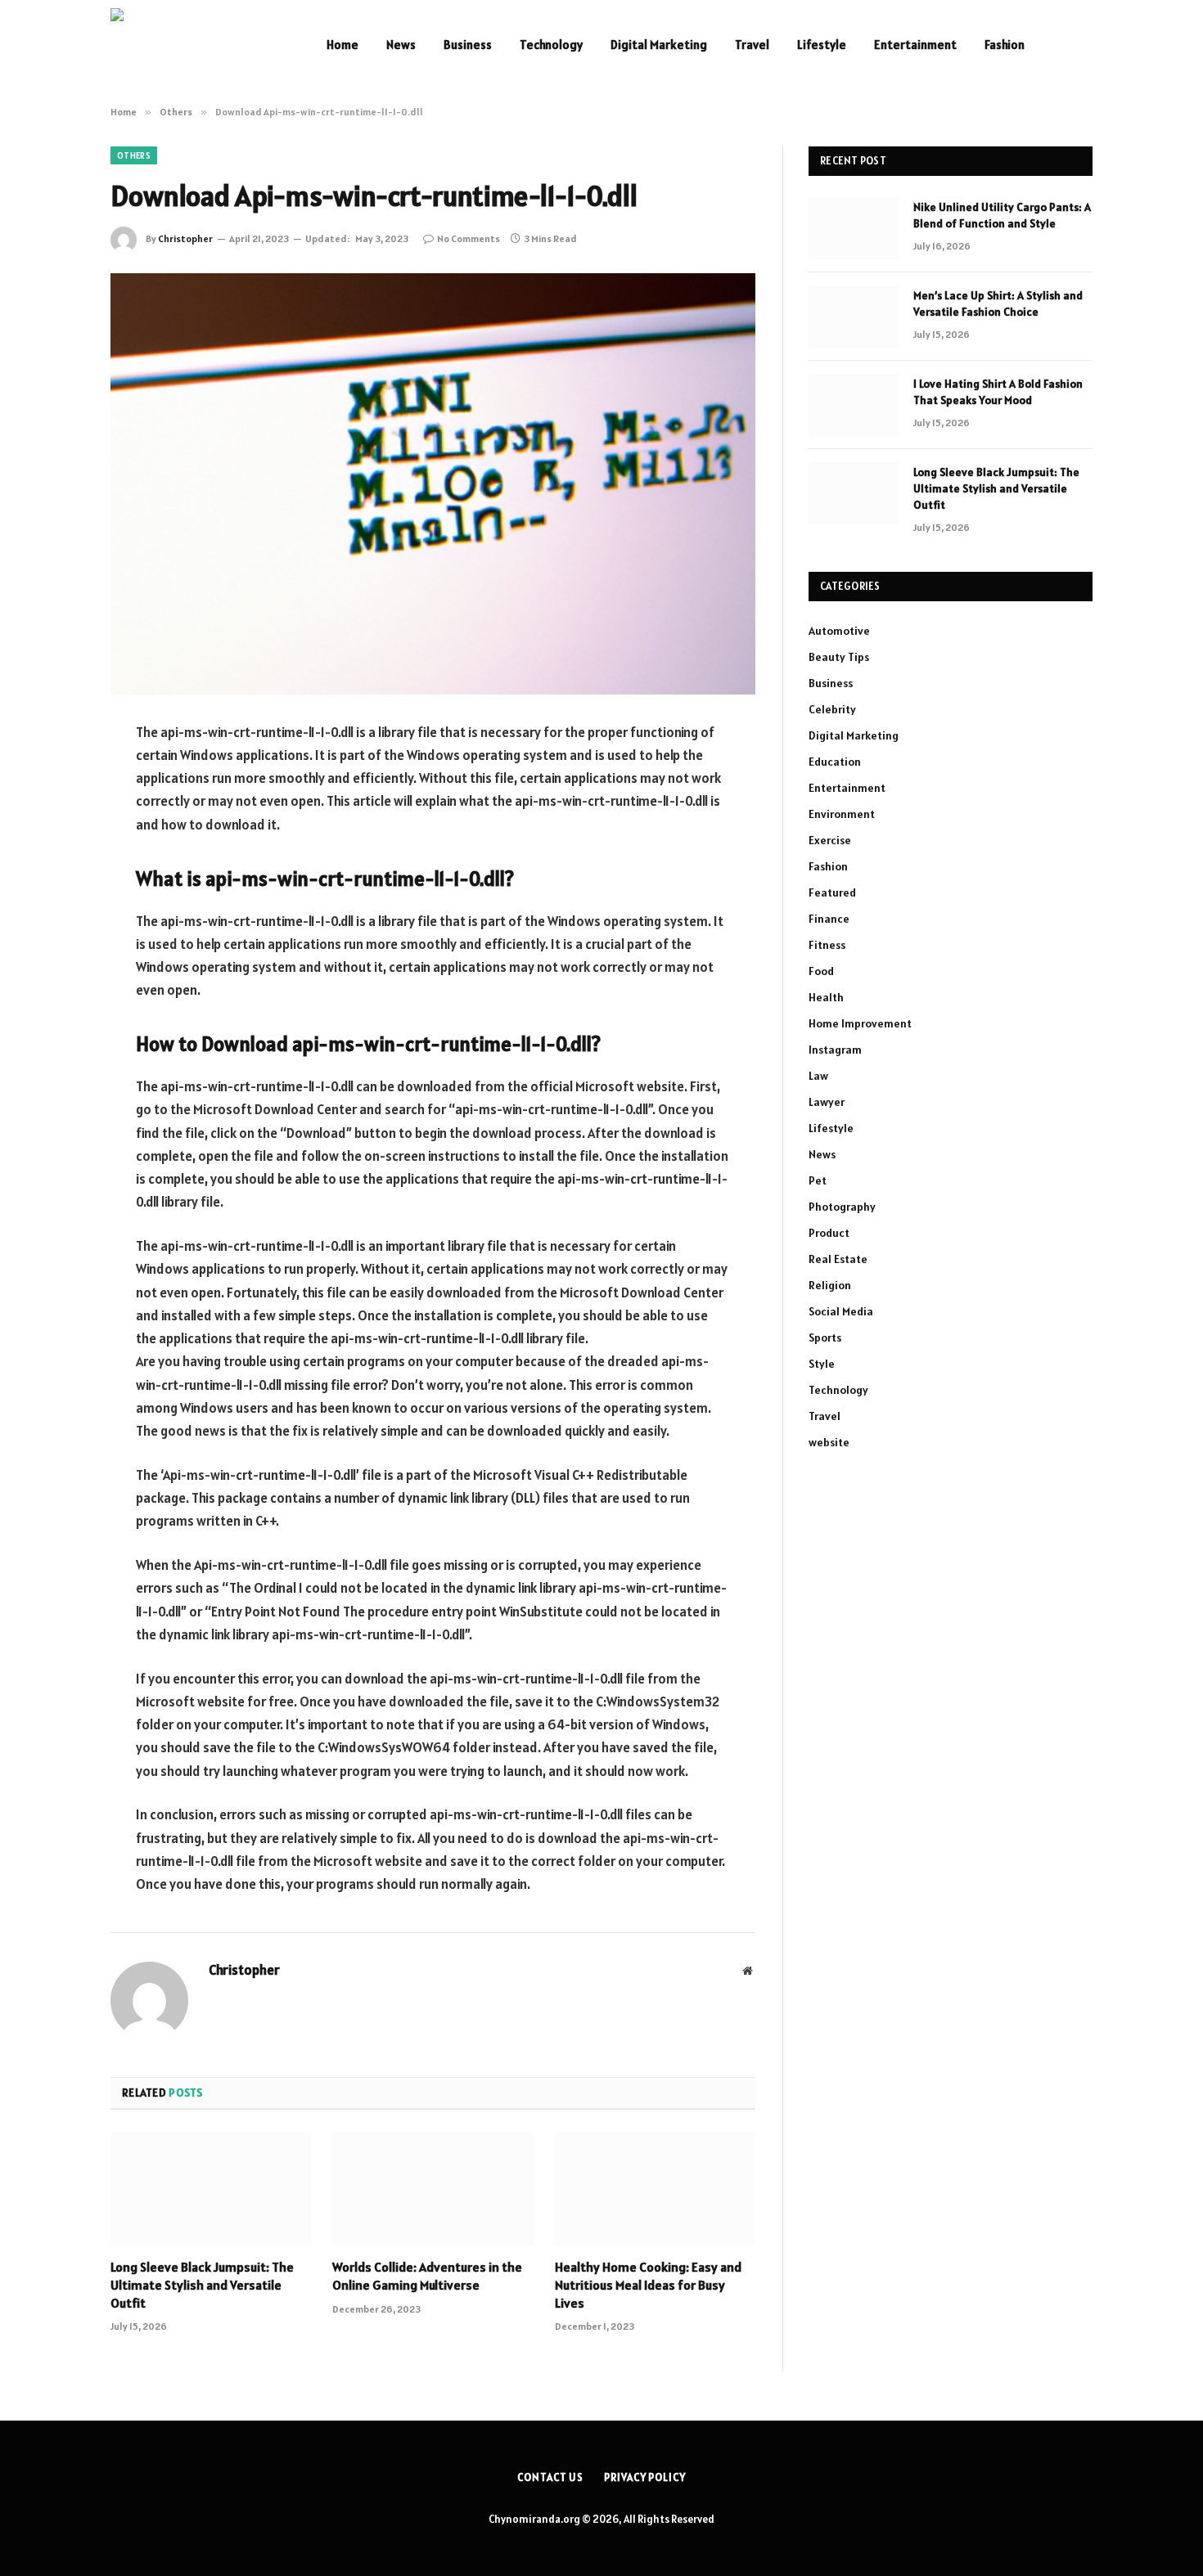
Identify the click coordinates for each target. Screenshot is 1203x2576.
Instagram (835, 1050)
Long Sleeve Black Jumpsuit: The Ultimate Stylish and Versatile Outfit (202, 2285)
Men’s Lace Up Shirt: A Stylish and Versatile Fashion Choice (998, 303)
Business (468, 45)
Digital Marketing (659, 45)
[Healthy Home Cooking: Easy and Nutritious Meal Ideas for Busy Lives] (655, 2189)
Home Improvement (860, 1023)
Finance (829, 919)
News (401, 45)
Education (835, 762)
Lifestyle (822, 45)
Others (134, 155)
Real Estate (838, 1259)
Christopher (185, 238)
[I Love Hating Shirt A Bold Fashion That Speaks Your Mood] (854, 405)
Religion (830, 1285)
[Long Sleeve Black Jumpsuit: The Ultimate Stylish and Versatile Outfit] (211, 2189)
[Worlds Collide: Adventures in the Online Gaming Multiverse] (433, 2189)
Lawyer (827, 1102)
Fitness (827, 945)
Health (826, 997)
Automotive (839, 631)
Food (821, 971)
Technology (551, 45)
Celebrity (832, 709)
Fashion (1005, 45)
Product (829, 1233)
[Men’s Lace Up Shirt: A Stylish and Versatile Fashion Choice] (854, 317)
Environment (842, 814)
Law (818, 1076)
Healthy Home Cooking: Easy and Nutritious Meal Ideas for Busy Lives (648, 2285)
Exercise (830, 840)
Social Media (841, 1311)
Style (822, 1364)
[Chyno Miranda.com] (197, 45)
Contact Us (550, 2477)
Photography (842, 1207)
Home (342, 45)
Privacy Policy (645, 2477)
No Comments (469, 238)
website (829, 1442)
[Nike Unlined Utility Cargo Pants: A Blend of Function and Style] (854, 228)
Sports (825, 1337)
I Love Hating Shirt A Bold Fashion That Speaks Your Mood (998, 392)
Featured (832, 892)
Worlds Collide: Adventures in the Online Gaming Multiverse (427, 2276)
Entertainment (915, 45)
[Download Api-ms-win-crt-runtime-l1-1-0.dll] (433, 484)
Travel (752, 45)
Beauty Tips (839, 657)
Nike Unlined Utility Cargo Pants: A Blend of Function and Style (1002, 215)
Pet (818, 1180)
